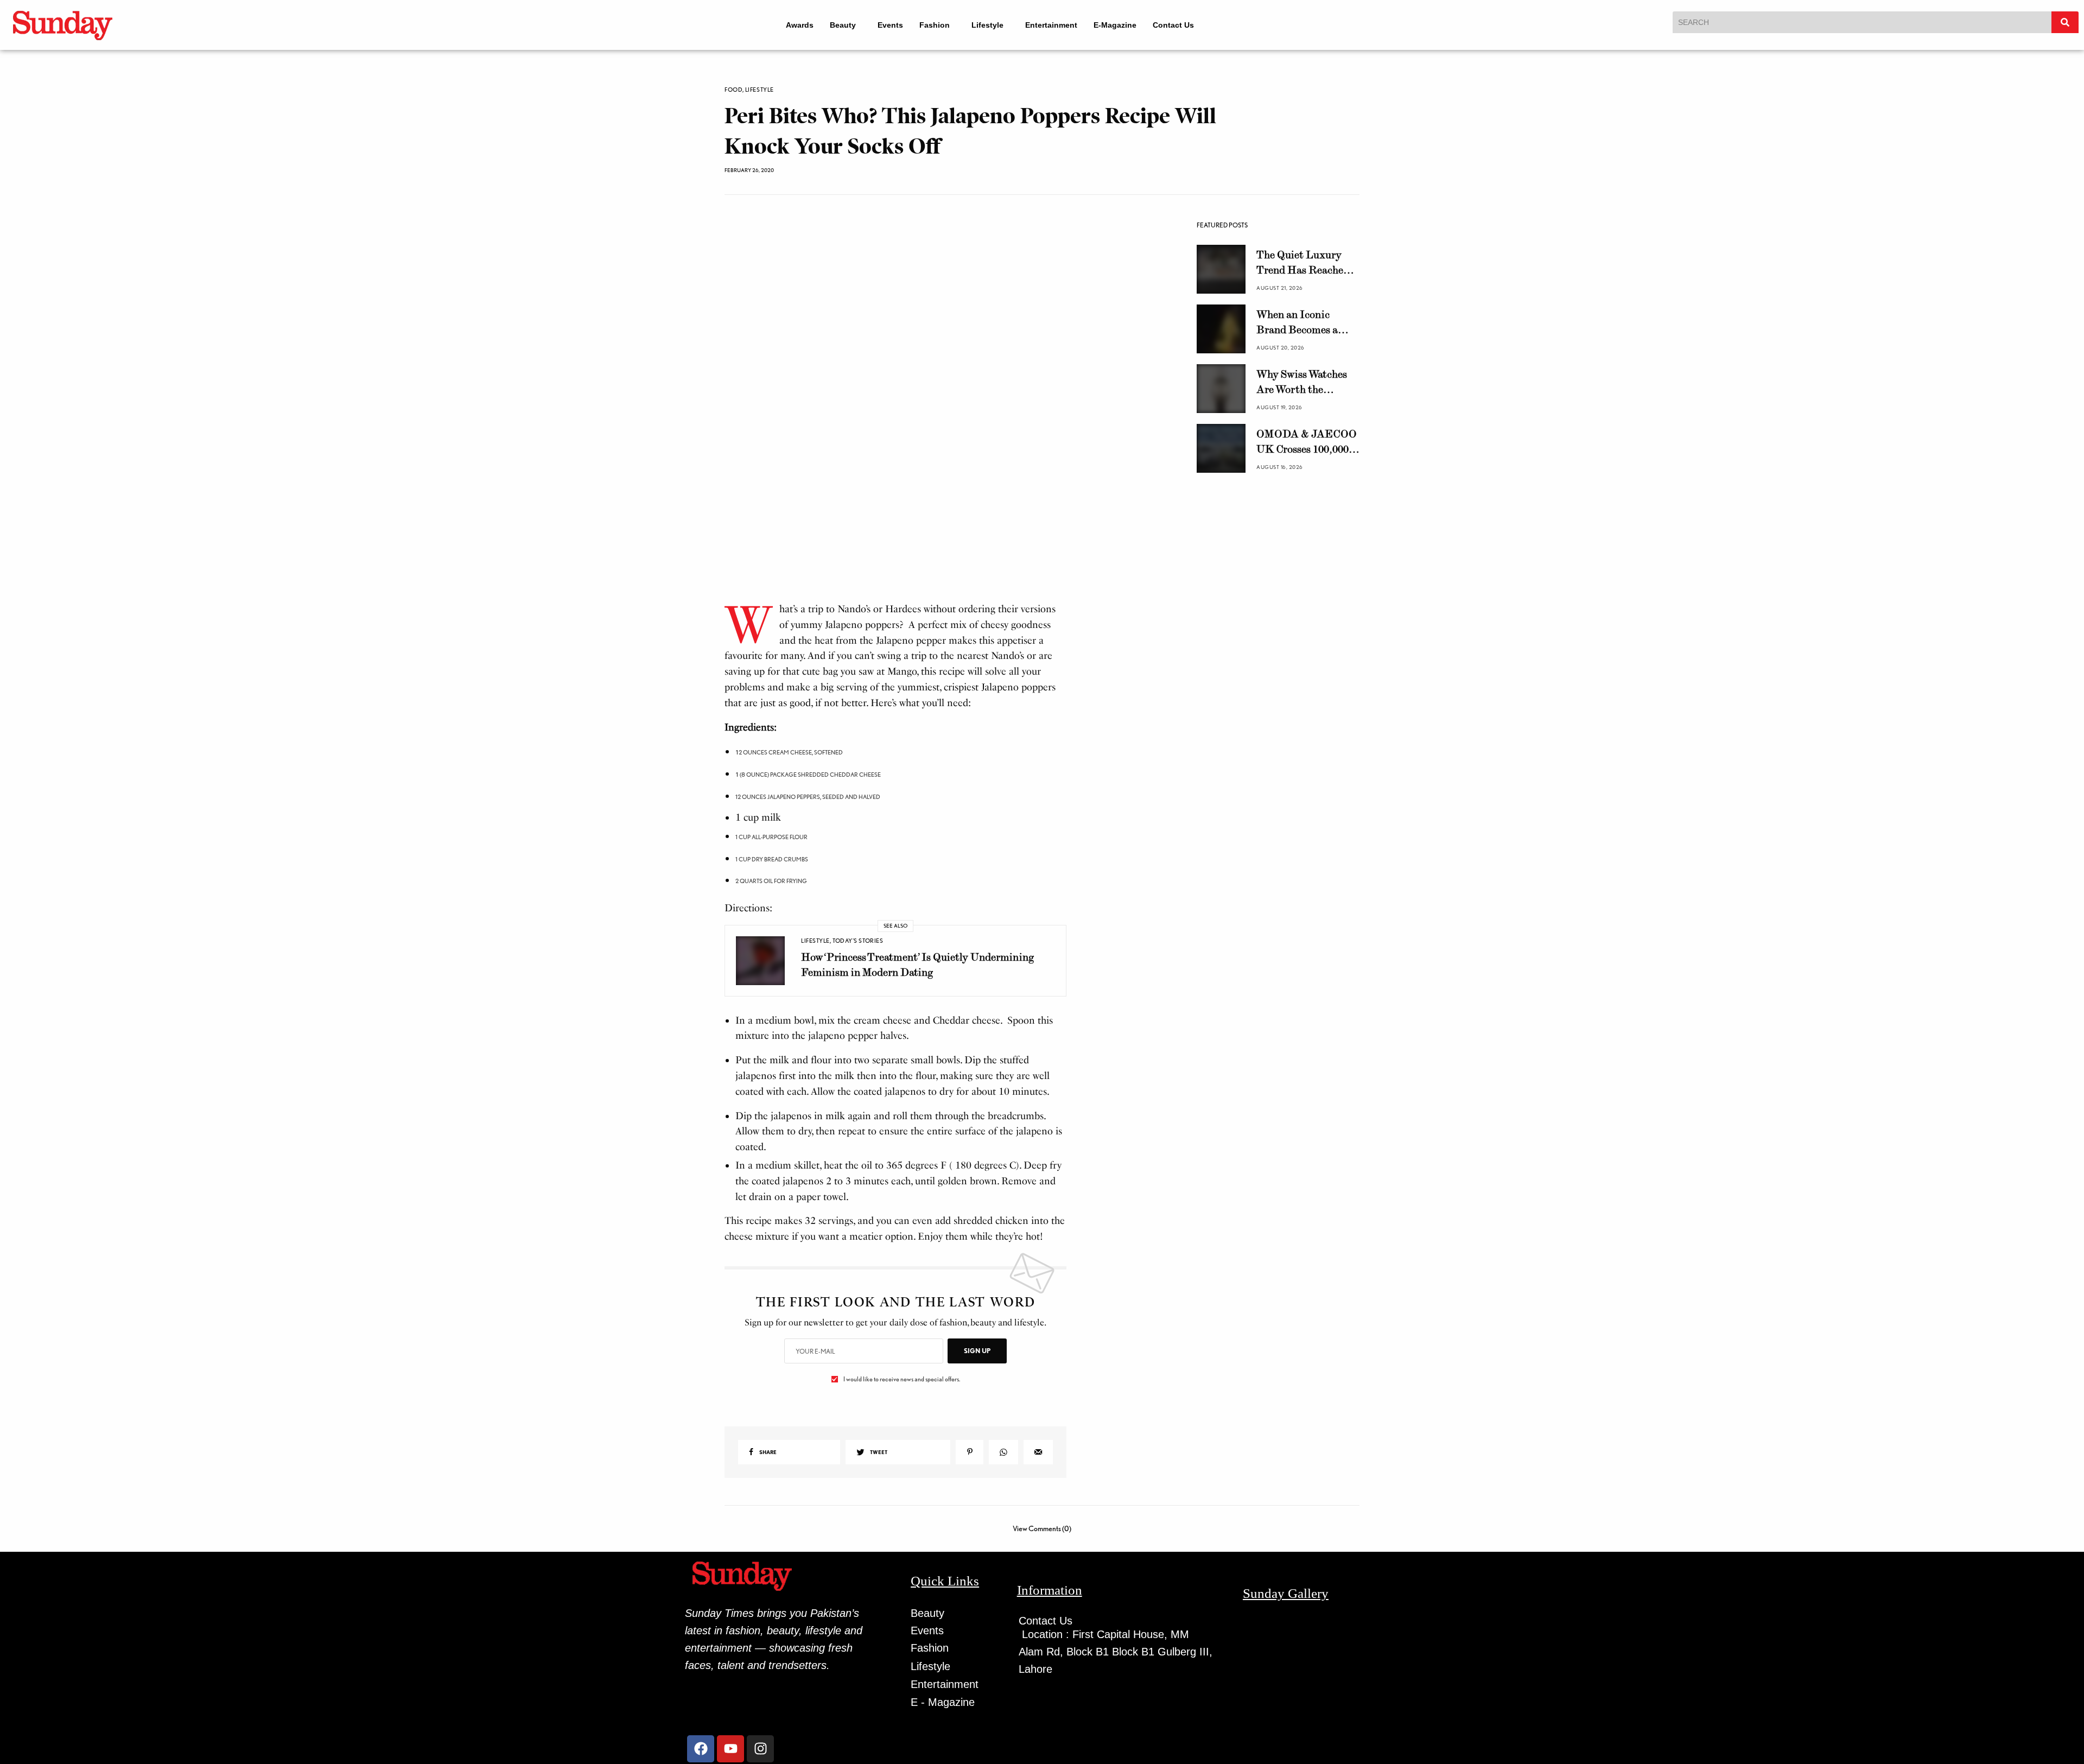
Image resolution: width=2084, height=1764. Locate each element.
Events (888, 25)
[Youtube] (730, 1749)
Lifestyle (990, 25)
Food (733, 90)
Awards (793, 25)
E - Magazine (943, 1702)
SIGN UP (977, 1351)
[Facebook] (701, 1749)
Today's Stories (858, 941)
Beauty (836, 25)
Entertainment (1059, 25)
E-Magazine (1123, 25)
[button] (841, 25)
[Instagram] (760, 1749)
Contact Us (1181, 25)
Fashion (932, 25)
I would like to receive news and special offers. (902, 1379)
